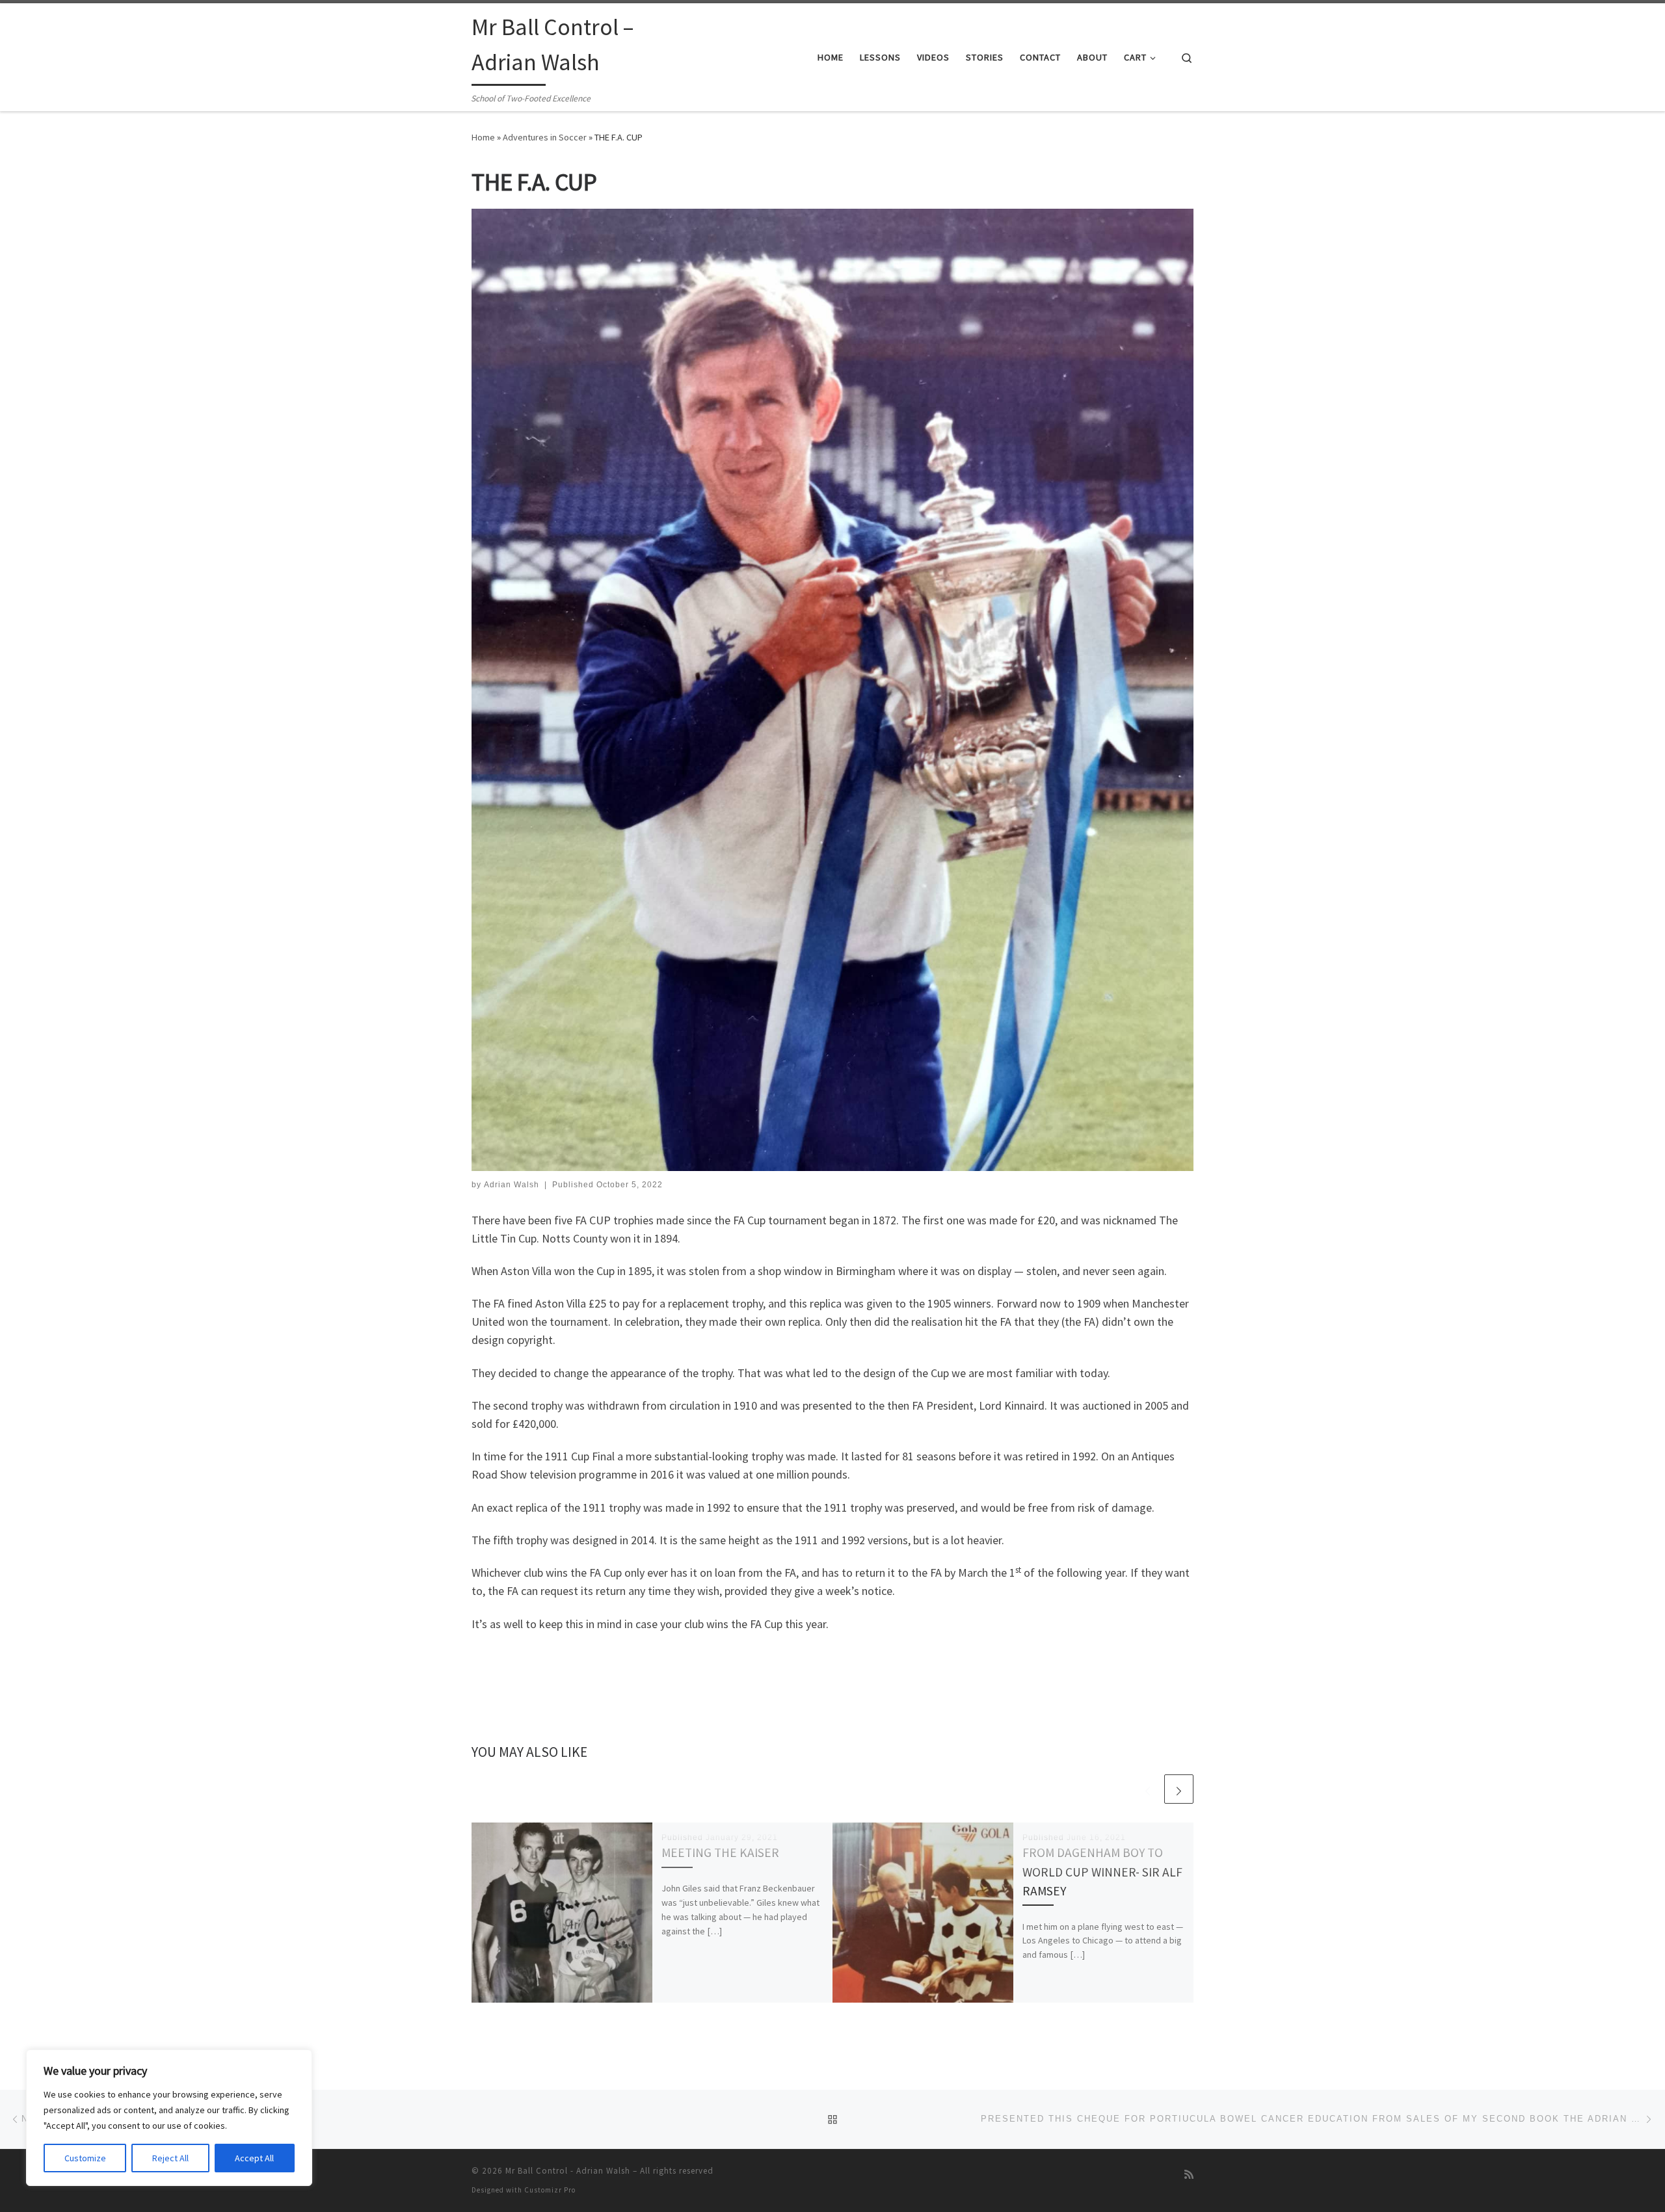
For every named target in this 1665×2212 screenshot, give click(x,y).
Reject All (170, 2158)
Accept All (254, 2158)
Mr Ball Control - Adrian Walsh (568, 2171)
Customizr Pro (550, 2190)
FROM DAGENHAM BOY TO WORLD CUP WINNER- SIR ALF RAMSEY (1102, 1871)
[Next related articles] (1179, 1789)
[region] (169, 2118)
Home (483, 137)
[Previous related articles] (1148, 1789)
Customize (85, 2158)
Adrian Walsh (512, 1185)
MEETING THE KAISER (720, 1852)
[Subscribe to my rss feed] (1189, 2175)
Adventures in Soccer (545, 137)
